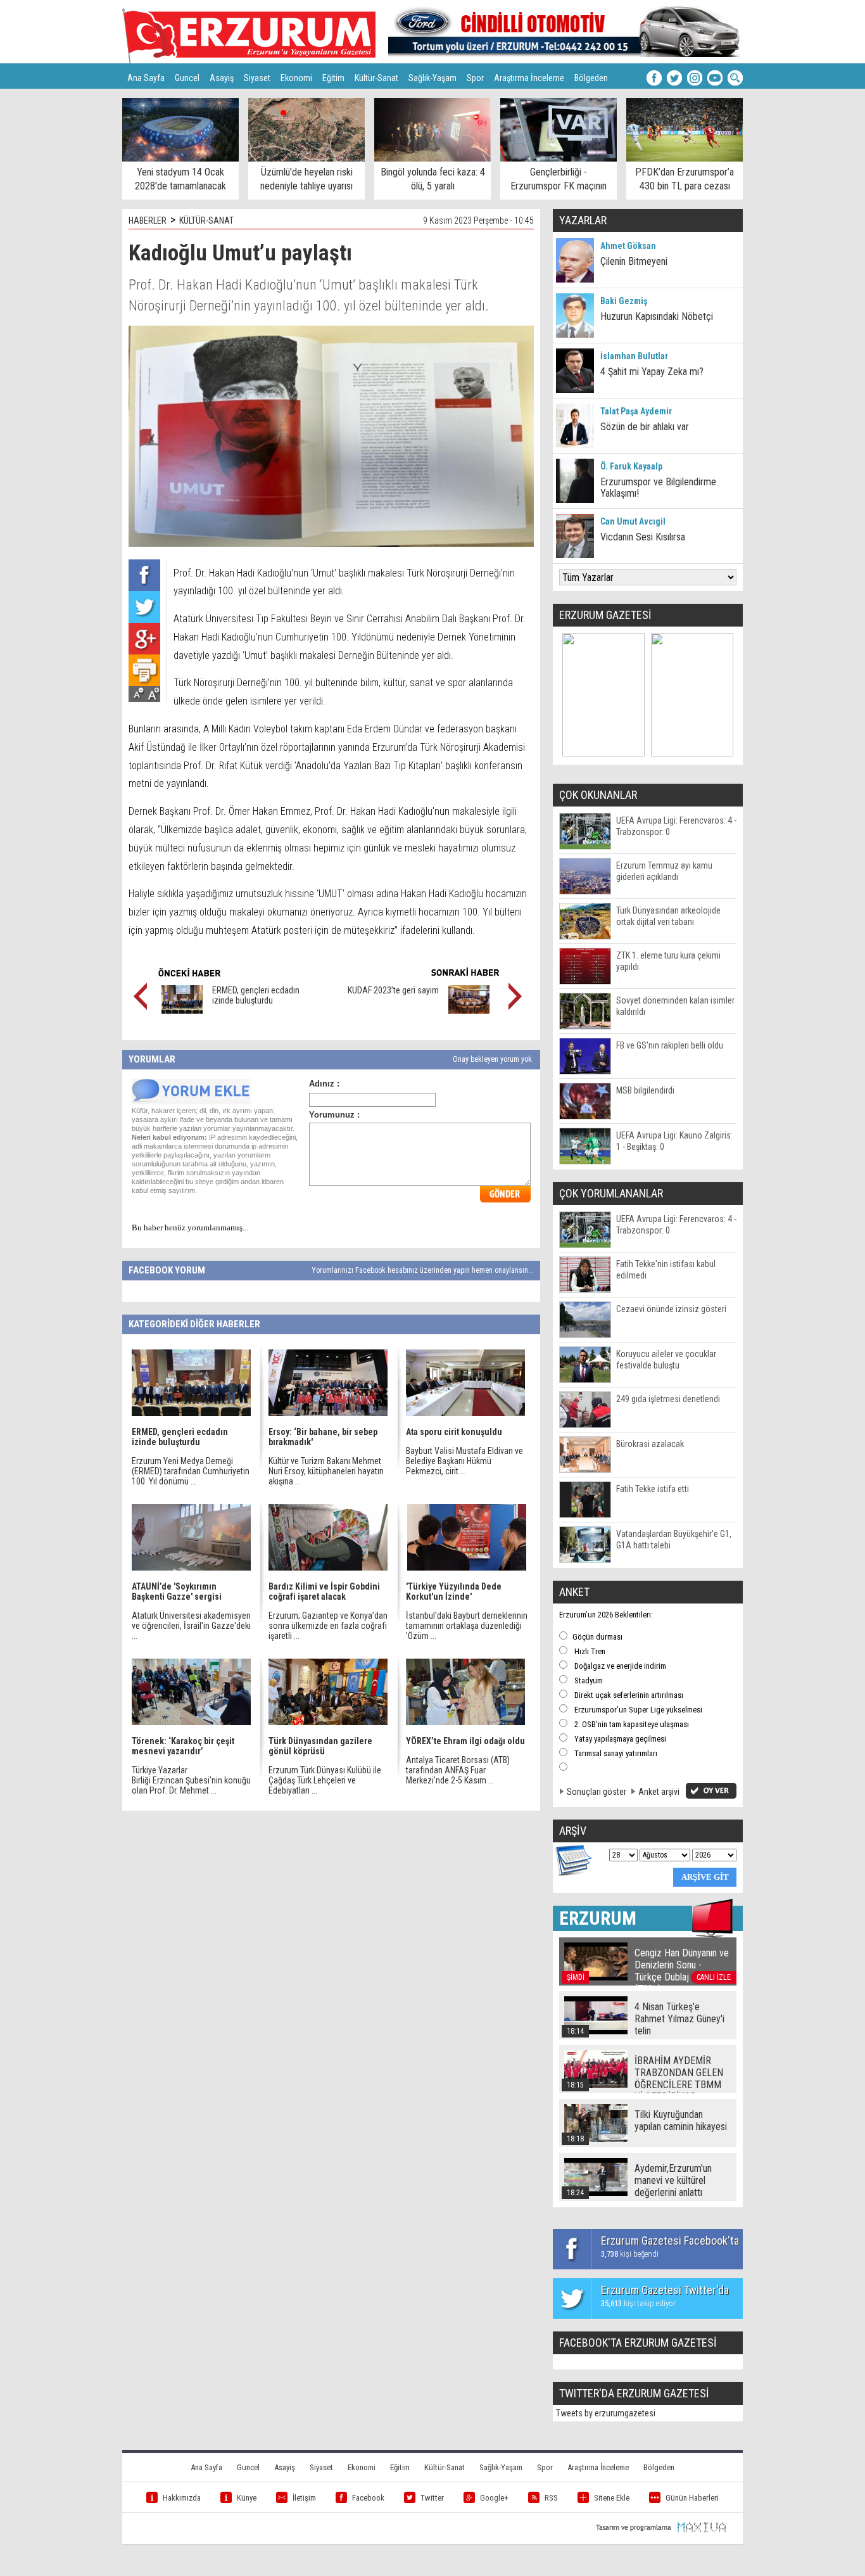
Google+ (494, 2498)
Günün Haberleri (692, 2498)
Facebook (368, 2498)
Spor (475, 78)
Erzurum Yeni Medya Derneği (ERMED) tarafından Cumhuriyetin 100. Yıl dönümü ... (191, 1471)
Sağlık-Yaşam (432, 78)
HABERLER (148, 220)
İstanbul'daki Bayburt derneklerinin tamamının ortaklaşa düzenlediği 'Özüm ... (467, 1626)
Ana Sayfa (146, 78)
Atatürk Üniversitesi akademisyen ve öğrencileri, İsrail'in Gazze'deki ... (191, 1626)
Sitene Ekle (612, 2498)
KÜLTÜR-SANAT (206, 220)
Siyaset (257, 78)
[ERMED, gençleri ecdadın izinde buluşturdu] (182, 1011)
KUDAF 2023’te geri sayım (393, 990)
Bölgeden (591, 78)
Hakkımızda (182, 2498)
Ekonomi (296, 78)
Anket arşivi (659, 1792)
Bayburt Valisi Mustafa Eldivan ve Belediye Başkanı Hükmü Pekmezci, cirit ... (464, 1461)
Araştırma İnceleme (529, 78)
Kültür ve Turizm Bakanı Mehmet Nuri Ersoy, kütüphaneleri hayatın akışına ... (326, 1471)
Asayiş (222, 78)
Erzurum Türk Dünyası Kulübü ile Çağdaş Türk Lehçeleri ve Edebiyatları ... (325, 1780)
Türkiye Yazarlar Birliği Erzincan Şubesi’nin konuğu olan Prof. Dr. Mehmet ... (191, 1780)
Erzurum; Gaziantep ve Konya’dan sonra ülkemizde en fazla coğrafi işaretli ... (328, 1626)
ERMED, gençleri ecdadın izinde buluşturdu (256, 995)
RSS (551, 2498)
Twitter (432, 2498)
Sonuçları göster (597, 1792)
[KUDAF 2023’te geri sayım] (469, 1011)
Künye (247, 2498)
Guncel (187, 78)
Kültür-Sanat (376, 78)
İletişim (304, 2498)
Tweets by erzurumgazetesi (606, 2413)
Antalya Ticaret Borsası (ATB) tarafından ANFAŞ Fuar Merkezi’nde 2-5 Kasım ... (458, 1770)
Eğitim (333, 78)
